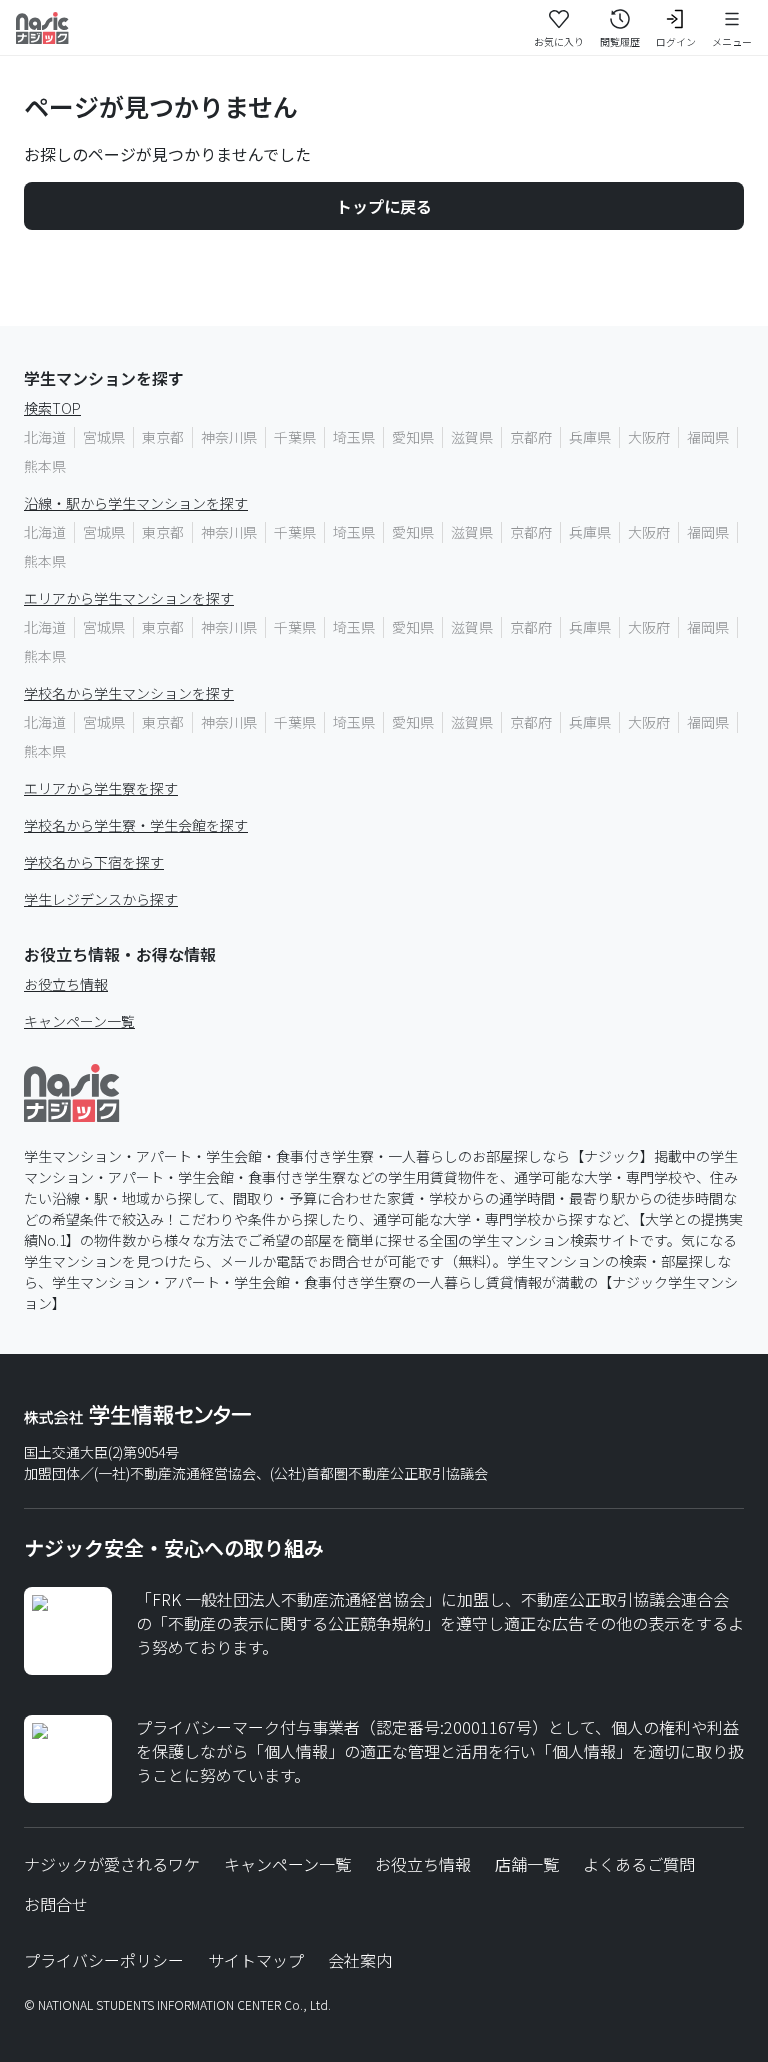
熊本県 (45, 466)
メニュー (732, 41)
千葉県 (295, 437)
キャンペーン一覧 (79, 1021)
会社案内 (360, 1960)
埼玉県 (354, 437)
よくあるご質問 (639, 1864)
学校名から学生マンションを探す (129, 693)
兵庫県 (590, 437)
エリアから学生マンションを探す (129, 598)
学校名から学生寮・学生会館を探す (136, 825)
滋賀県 (472, 437)
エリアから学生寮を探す (101, 788)
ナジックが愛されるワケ (112, 1864)
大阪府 (649, 437)
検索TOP (52, 408)
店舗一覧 (527, 1864)
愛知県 (413, 437)
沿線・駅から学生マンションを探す (136, 503)
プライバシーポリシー (104, 1960)
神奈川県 (229, 437)
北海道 (45, 437)
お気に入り (559, 41)
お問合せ (56, 1904)
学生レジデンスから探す (101, 899)
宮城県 (104, 437)
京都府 (531, 437)
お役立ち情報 (66, 984)
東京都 (163, 437)
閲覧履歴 (620, 41)
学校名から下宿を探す (94, 862)
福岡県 (708, 437)
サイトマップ (256, 1960)
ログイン (676, 41)
